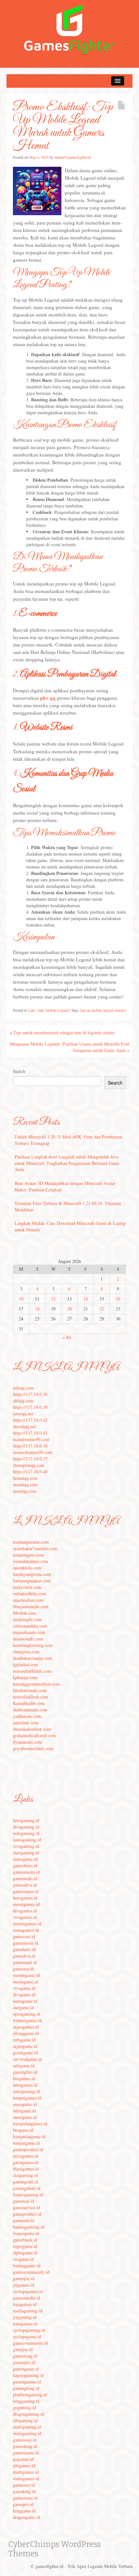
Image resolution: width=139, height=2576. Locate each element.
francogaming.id (28, 2195)
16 (118, 1299)
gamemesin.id (26, 1943)
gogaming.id (24, 2407)
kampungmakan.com (32, 1581)
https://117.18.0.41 (30, 1433)
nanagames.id (25, 2324)
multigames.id (26, 2472)
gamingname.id (27, 2382)
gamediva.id (24, 1956)
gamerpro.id (24, 2362)
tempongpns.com (28, 1555)
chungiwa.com (26, 1652)
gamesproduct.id (28, 2149)
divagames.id (25, 1911)
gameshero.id (25, 1865)
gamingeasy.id (26, 2369)
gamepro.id (23, 2504)
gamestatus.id (25, 2498)
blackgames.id (26, 2169)
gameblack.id (25, 2240)
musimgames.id (27, 1924)
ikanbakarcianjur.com (32, 1658)
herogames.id (25, 1898)
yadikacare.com (27, 1716)
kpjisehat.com (26, 1664)
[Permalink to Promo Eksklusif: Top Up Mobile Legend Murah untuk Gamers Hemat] (37, 190)
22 (102, 1309)
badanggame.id (27, 2265)
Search (19, 1071)
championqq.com (29, 1465)
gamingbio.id (25, 2072)
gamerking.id (25, 2356)
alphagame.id (25, 2253)
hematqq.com (25, 1478)
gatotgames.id (26, 2162)
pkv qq (48, 698)
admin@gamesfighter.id (73, 157)
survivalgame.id (27, 2059)
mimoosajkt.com (28, 1639)
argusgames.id (26, 2027)
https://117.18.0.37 (30, 1459)
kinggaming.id (26, 2401)
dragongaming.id (28, 2414)
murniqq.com (25, 1484)
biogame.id (23, 2130)
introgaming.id (27, 2091)
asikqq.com (23, 1388)
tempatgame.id (26, 2143)
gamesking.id (25, 2446)
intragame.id (24, 2111)
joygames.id (24, 2285)
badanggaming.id (29, 2227)
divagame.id (24, 1995)
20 (69, 1309)
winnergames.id (27, 2020)
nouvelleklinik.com (31, 1697)
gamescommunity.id (31, 2272)
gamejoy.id (23, 2349)
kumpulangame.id (29, 2136)
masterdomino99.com (33, 1452)
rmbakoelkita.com (29, 1594)
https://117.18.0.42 (30, 1420)
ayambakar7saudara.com (35, 1548)
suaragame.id (25, 2104)
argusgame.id (25, 2046)
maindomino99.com (31, 1439)
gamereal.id (24, 2201)
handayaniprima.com (32, 1574)
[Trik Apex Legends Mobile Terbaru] (69, 28)
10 (21, 1299)
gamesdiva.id (25, 1885)
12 (53, 1299)
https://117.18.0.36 (30, 1394)
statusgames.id (26, 2478)
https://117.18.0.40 (30, 1472)
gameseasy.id (25, 2440)
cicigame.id (23, 2259)
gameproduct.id (27, 2214)
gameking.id (24, 2491)
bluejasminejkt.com (31, 1606)
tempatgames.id (27, 2098)
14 (86, 1299)
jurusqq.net (23, 1413)
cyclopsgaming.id (29, 2330)
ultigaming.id (25, 2420)
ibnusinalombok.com (32, 1729)
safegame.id (24, 2065)
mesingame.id (26, 1982)
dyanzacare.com (27, 1742)
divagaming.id (26, 1827)
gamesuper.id (25, 1962)
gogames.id (23, 2459)
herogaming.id (26, 1820)
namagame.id (25, 2001)
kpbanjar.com (25, 1677)
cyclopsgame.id (27, 2336)
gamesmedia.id (27, 2298)
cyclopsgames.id (28, 2291)
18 (37, 1309)
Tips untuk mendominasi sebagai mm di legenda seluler (64, 1032)
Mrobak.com (25, 1613)
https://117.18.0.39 (30, 1407)
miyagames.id (26, 2156)
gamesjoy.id (24, 2278)
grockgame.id (25, 2053)
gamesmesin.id (26, 1872)
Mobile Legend (57, 1010)
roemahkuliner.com (31, 1561)
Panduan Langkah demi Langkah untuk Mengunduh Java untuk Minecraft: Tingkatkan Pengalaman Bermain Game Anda (67, 1163)
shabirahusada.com (30, 1710)
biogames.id (24, 2078)
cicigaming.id (25, 2175)
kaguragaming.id (28, 2375)
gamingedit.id (26, 2182)
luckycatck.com (27, 1587)
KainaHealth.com (29, 1703)
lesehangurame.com (31, 1542)
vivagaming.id (26, 1846)
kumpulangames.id (30, 2124)
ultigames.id (24, 2466)
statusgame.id (25, 1859)
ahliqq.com (23, 1401)
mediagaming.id (28, 2311)
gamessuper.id (26, 1891)
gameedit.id (24, 2220)
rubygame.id (24, 2040)
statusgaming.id (27, 2433)
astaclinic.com (26, 1723)
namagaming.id (27, 1840)
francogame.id (26, 2233)
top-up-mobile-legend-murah (102, 1010)
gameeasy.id (24, 2485)
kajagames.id (25, 2304)
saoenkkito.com (27, 1568)
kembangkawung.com (33, 1645)
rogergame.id (25, 2246)
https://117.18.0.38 (30, 1446)
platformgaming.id (30, 2395)
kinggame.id (24, 2511)
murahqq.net (24, 1426)
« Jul (67, 1337)
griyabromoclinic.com (33, 1748)
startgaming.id (26, 1853)
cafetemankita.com (30, 1626)
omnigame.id (25, 2117)
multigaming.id (27, 2427)
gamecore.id (24, 1936)
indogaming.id (26, 1833)
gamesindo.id (25, 1878)
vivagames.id (25, 1917)
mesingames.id (26, 1904)
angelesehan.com (28, 1600)
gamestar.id (23, 1969)
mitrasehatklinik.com (32, 1671)
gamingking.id (26, 2388)
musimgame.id (26, 1975)
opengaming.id (27, 2014)
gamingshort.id (27, 2188)
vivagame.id (24, 1988)
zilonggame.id (26, 2033)
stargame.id (23, 2007)
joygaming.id (25, 2317)
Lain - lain (36, 1010)
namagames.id (26, 1930)
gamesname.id (26, 2453)
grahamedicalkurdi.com (34, 1735)
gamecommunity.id (30, 2343)
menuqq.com (25, 1491)
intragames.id (25, 2085)
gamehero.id (24, 1949)
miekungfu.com (27, 1619)
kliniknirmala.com (30, 1690)
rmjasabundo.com (29, 1632)
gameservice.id (27, 2207)
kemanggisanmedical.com (36, 1684)
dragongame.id (27, 2517)
